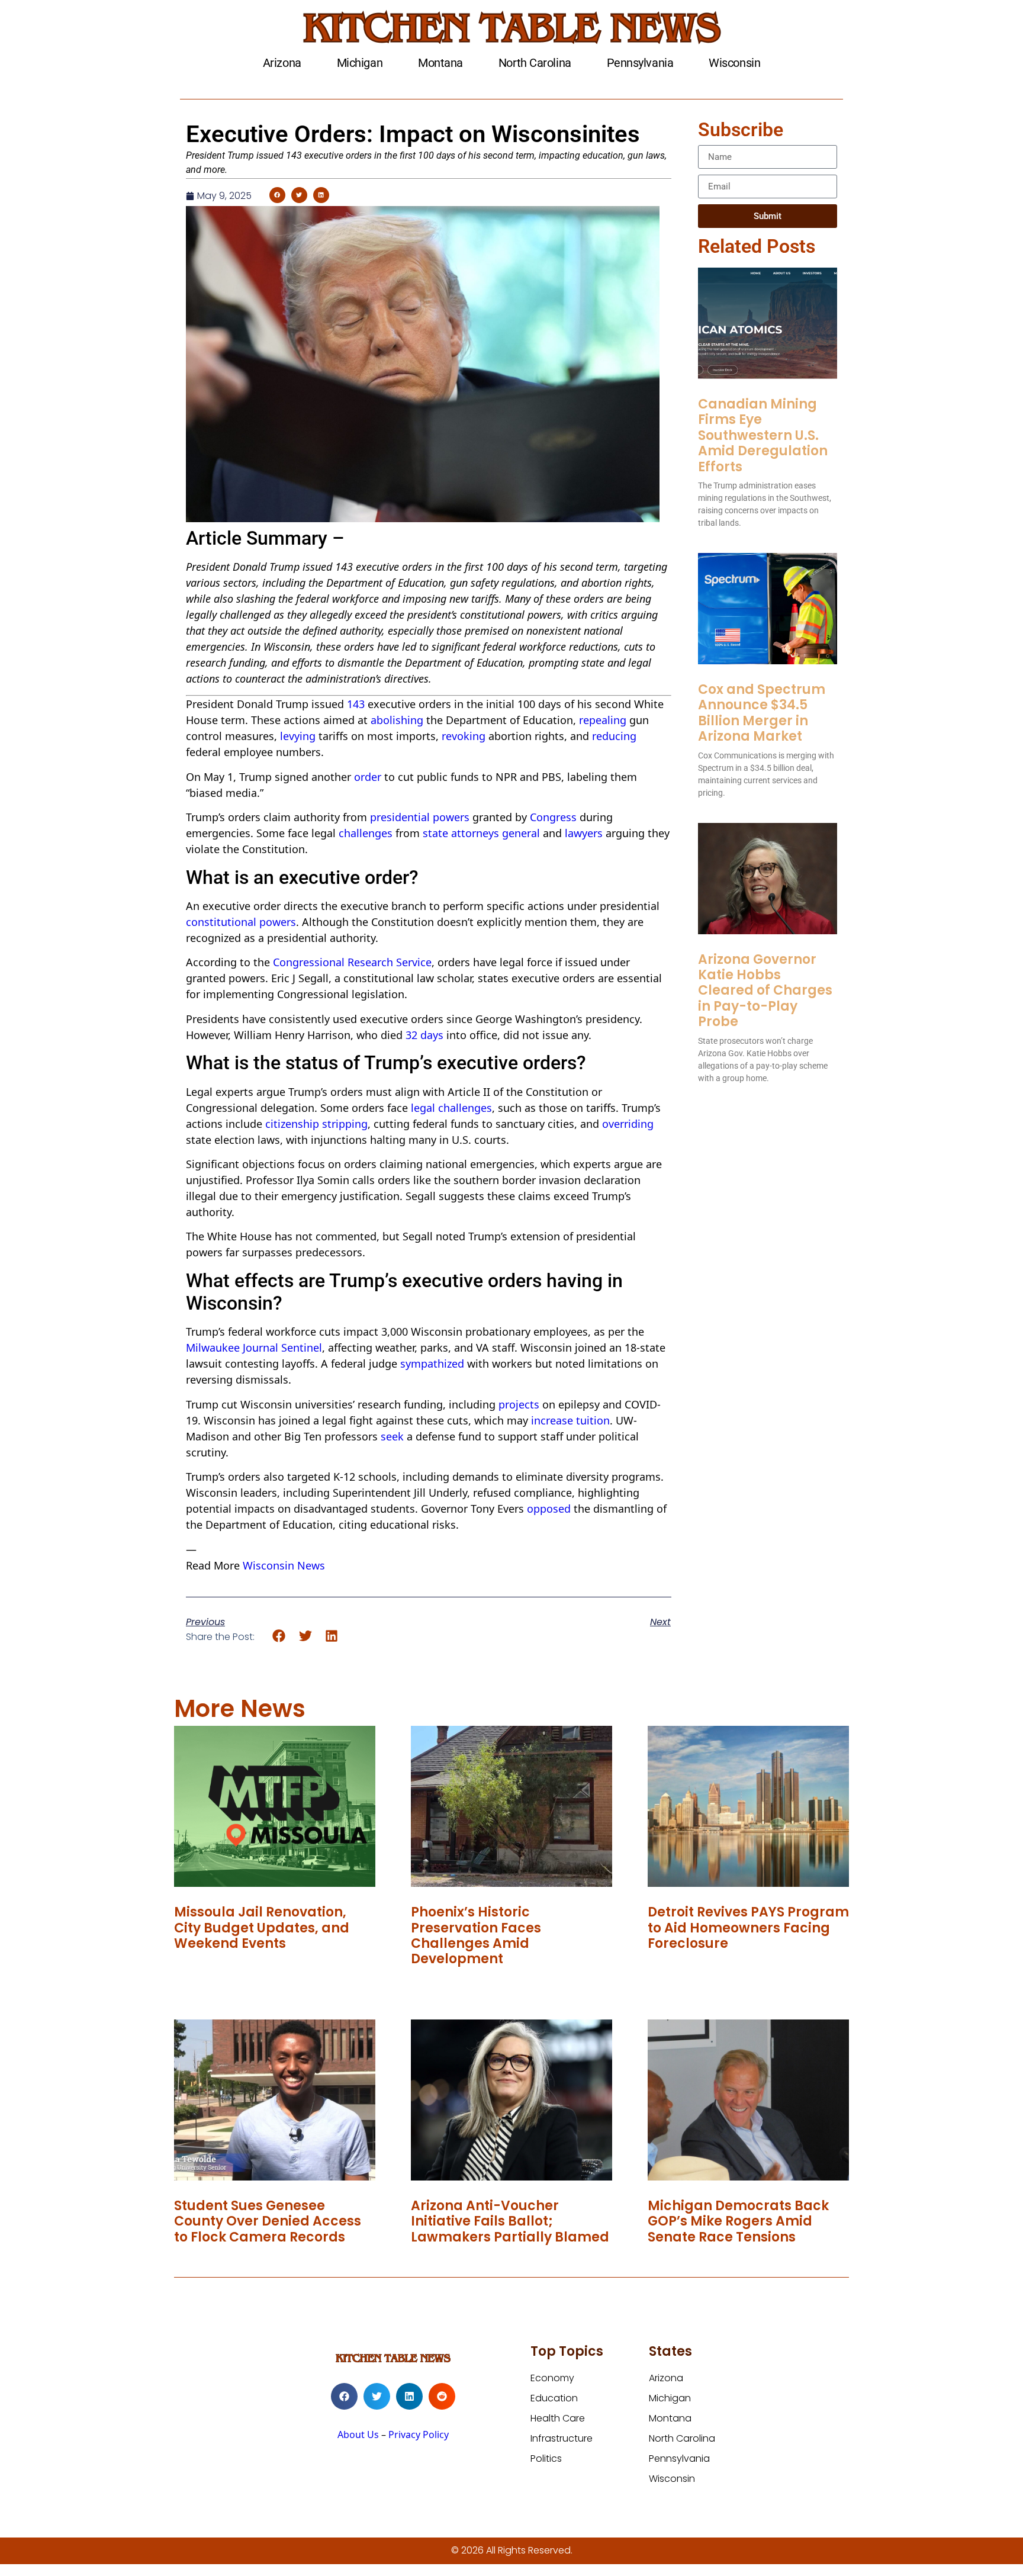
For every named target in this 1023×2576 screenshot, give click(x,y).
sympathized (432, 1363)
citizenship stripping (316, 1124)
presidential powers (420, 817)
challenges (366, 833)
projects (519, 1404)
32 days (424, 1035)
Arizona (282, 63)
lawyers (584, 833)
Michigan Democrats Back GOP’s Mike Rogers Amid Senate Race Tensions (738, 2221)
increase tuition (570, 1420)
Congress (553, 817)
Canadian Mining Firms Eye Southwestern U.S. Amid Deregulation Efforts (763, 435)
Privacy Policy (419, 2435)
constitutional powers (241, 922)
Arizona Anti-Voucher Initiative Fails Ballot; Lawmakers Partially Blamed (510, 2221)
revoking (464, 736)
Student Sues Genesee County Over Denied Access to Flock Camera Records (268, 2221)
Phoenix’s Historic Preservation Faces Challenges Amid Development (476, 1935)
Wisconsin (734, 63)
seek (392, 1436)
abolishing (397, 720)
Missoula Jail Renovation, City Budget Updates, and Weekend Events (262, 1928)
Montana (440, 63)
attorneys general (496, 833)
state (435, 833)
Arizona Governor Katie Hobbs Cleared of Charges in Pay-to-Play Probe (765, 991)
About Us (358, 2435)
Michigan (360, 63)
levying (298, 736)
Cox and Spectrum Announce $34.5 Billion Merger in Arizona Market (762, 713)
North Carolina (535, 63)
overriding (628, 1124)
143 (356, 704)
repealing (603, 720)
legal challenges (451, 1108)
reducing (614, 736)
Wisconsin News (284, 1565)
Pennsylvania (640, 63)
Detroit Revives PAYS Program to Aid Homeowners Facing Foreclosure (748, 1928)
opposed (549, 1509)
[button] (277, 195)
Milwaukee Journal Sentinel (254, 1348)
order (368, 777)
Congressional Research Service (352, 962)
